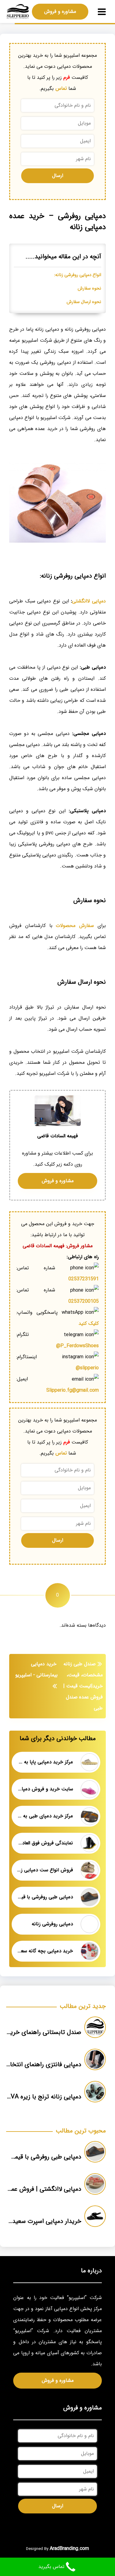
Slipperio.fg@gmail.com (73, 1390)
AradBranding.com (69, 2549)
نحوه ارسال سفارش (84, 302)
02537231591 (84, 1279)
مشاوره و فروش (60, 12)
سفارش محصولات (75, 926)
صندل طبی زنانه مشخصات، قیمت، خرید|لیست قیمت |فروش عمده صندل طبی (83, 1686)
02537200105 (84, 1301)
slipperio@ (87, 1368)
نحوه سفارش (89, 288)
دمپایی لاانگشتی (89, 601)
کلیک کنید (89, 1323)
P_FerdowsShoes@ (77, 1346)
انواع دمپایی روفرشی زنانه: (78, 275)
